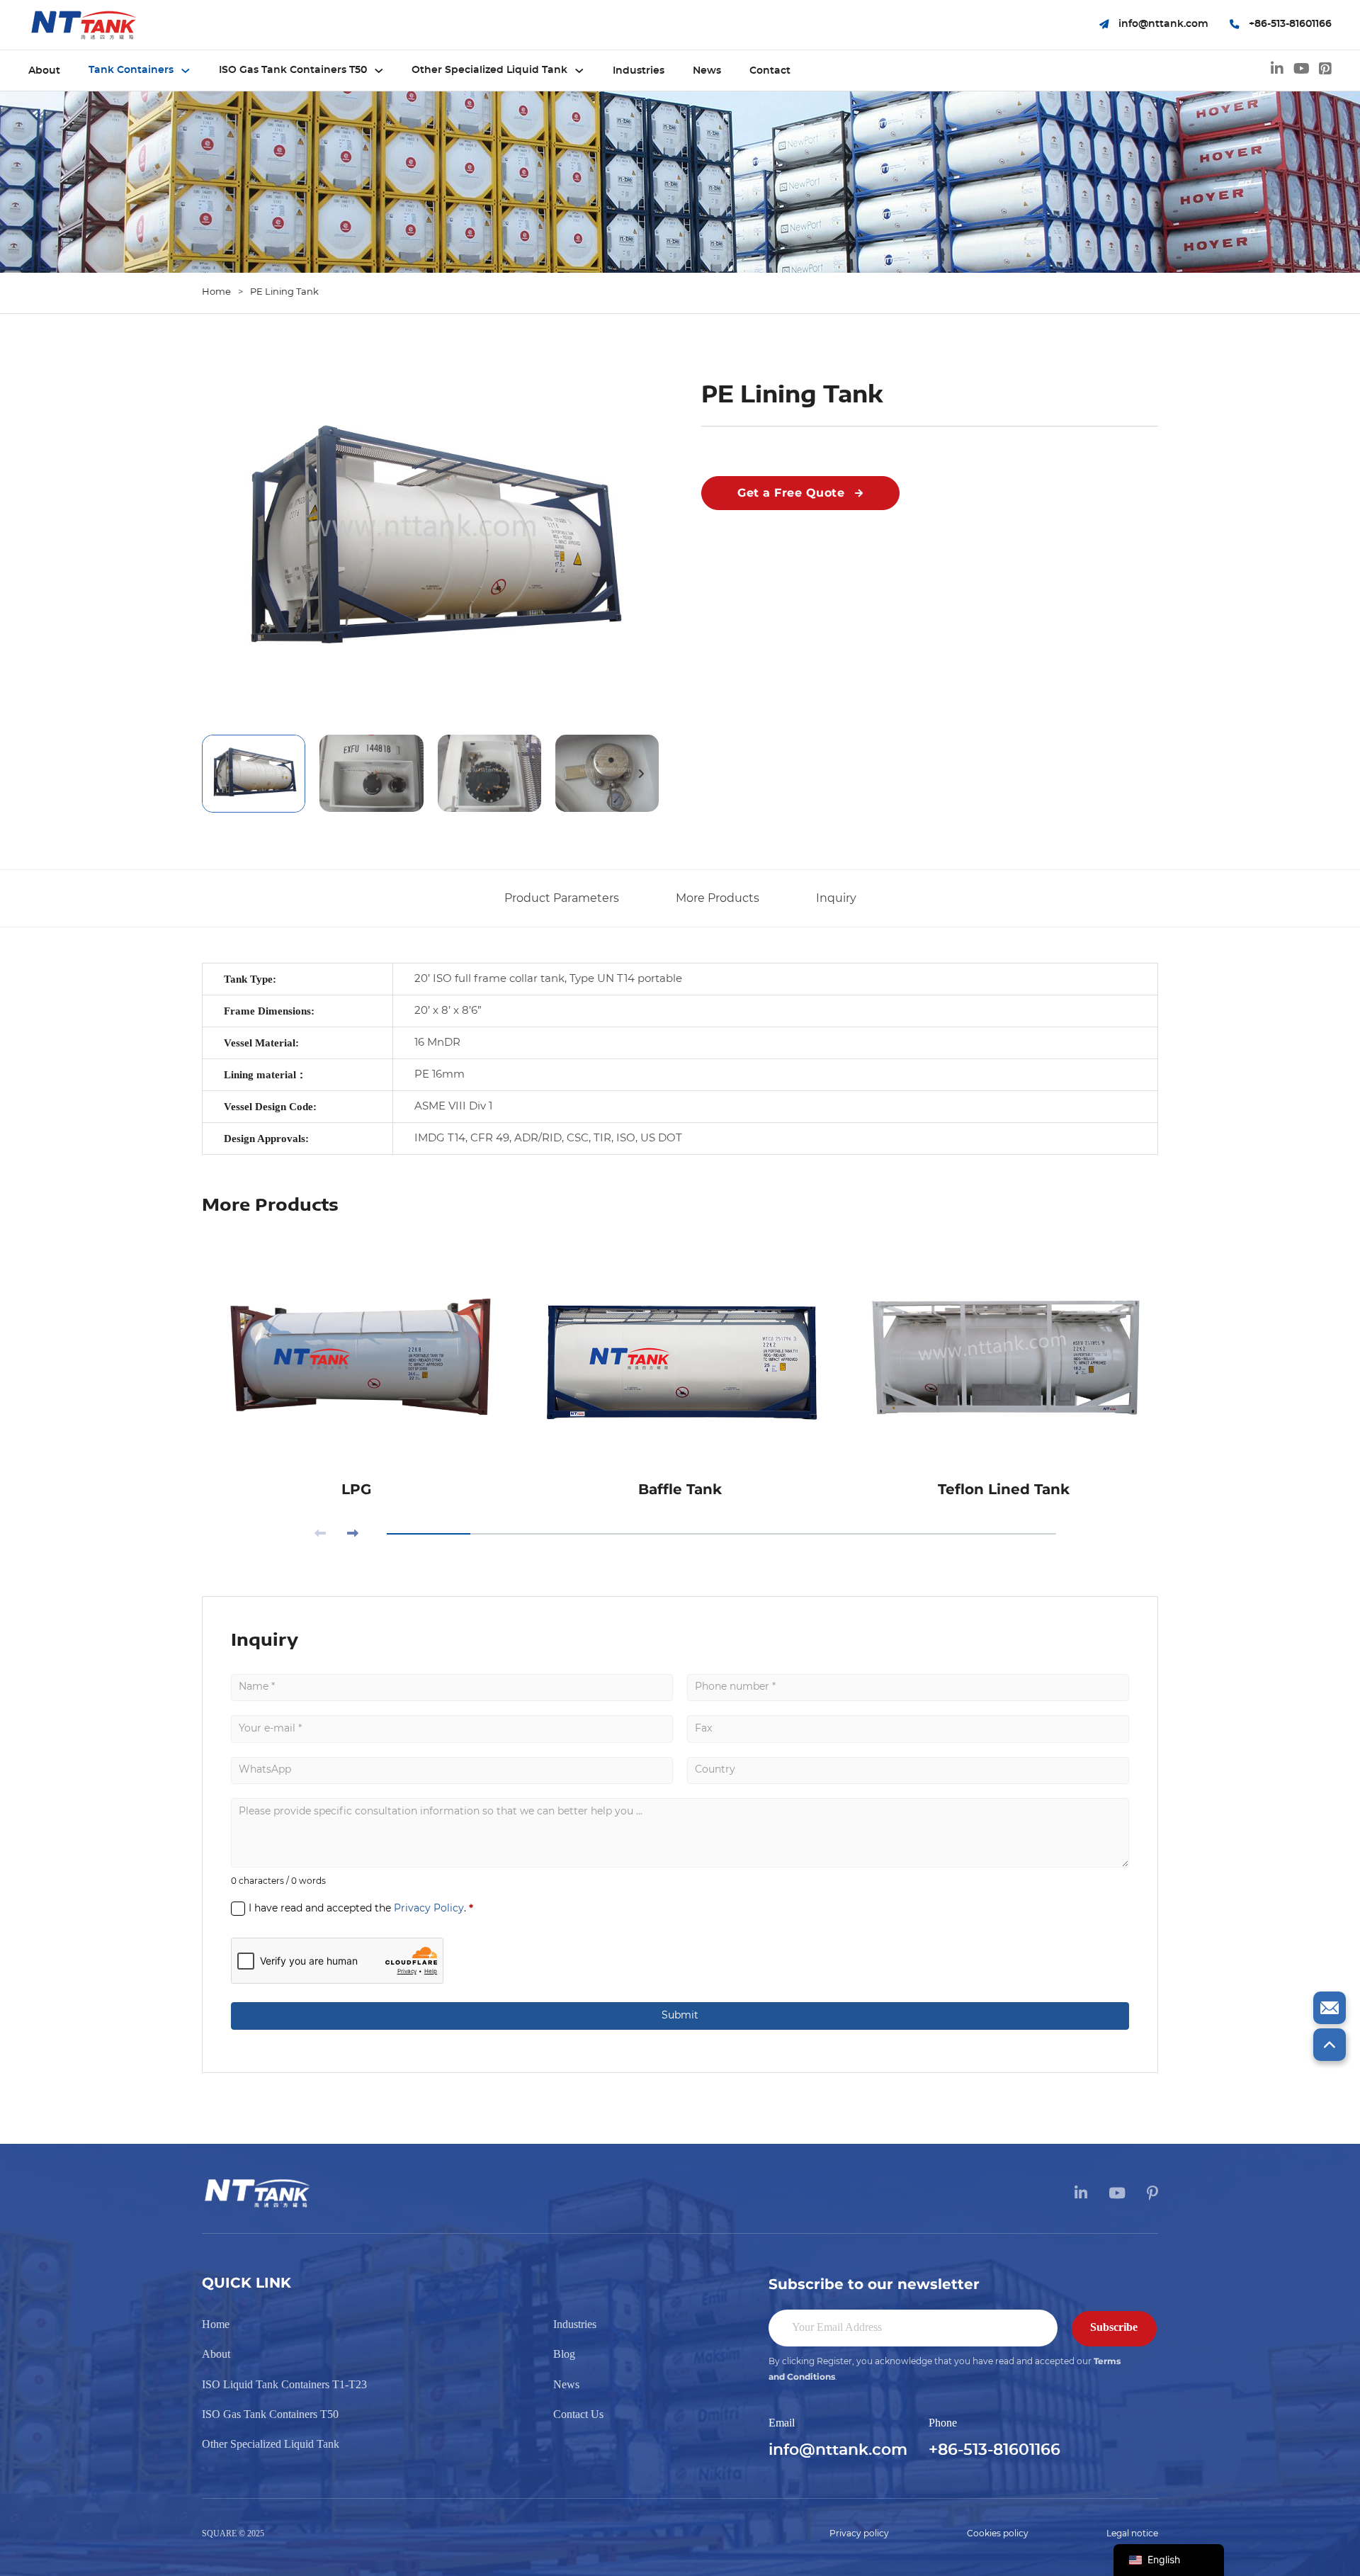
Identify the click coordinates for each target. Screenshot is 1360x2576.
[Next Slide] (353, 1535)
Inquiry (836, 898)
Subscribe (1114, 2327)
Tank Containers (131, 70)
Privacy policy (859, 2533)
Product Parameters (562, 898)
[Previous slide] (220, 774)
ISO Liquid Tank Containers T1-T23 (284, 2384)
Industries (639, 71)
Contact (770, 71)
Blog (564, 2354)
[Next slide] (641, 774)
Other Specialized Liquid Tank (489, 70)
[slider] (721, 1534)
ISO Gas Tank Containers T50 (293, 70)
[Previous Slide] (320, 1535)
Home (216, 292)
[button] (430, 542)
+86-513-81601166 (994, 2450)
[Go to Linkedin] (1277, 71)
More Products (718, 898)
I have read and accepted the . (361, 1908)
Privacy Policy (429, 1909)
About (44, 71)
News (707, 71)
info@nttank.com (838, 2450)
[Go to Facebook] (1325, 71)
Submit (680, 2016)
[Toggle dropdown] (186, 71)
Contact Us (578, 2414)
